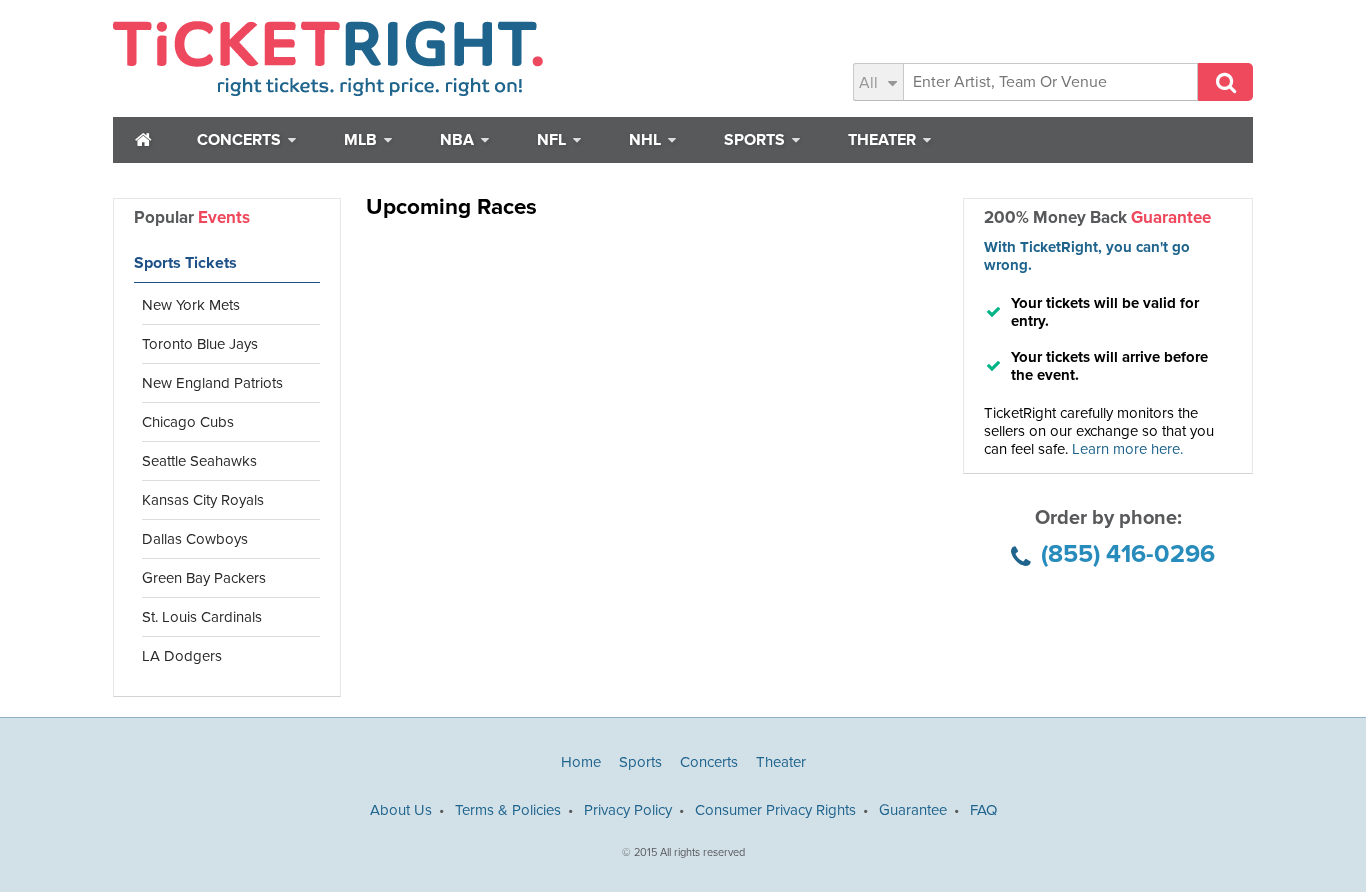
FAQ (983, 810)
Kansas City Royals (203, 500)
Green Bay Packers (204, 578)
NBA (459, 140)
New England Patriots (212, 383)
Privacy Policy (628, 810)
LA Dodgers (182, 656)
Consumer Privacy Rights (775, 810)
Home (581, 762)
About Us (401, 810)
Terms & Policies (508, 810)
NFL (553, 140)
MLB (362, 140)
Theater (884, 140)
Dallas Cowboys (195, 539)
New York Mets (191, 305)
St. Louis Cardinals (202, 617)
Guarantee (913, 810)
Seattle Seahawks (199, 461)
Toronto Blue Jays (200, 344)
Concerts (241, 140)
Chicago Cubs (188, 422)
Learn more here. (1127, 449)
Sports (756, 140)
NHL (647, 140)
